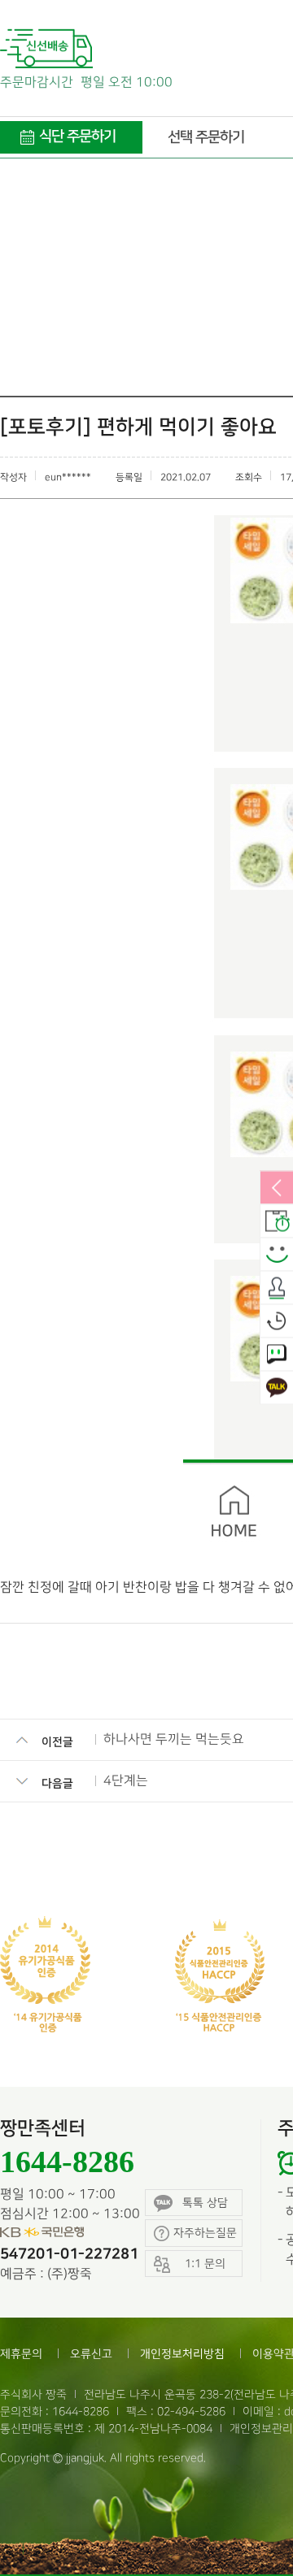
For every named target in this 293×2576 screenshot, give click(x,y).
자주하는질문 (205, 2233)
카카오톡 (277, 1389)
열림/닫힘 (277, 1189)
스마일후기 (277, 1255)
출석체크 (277, 1289)
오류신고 (91, 2354)
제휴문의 (21, 2354)
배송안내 (277, 1222)
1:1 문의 (277, 1355)
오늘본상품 (277, 1322)
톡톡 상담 (205, 2203)
